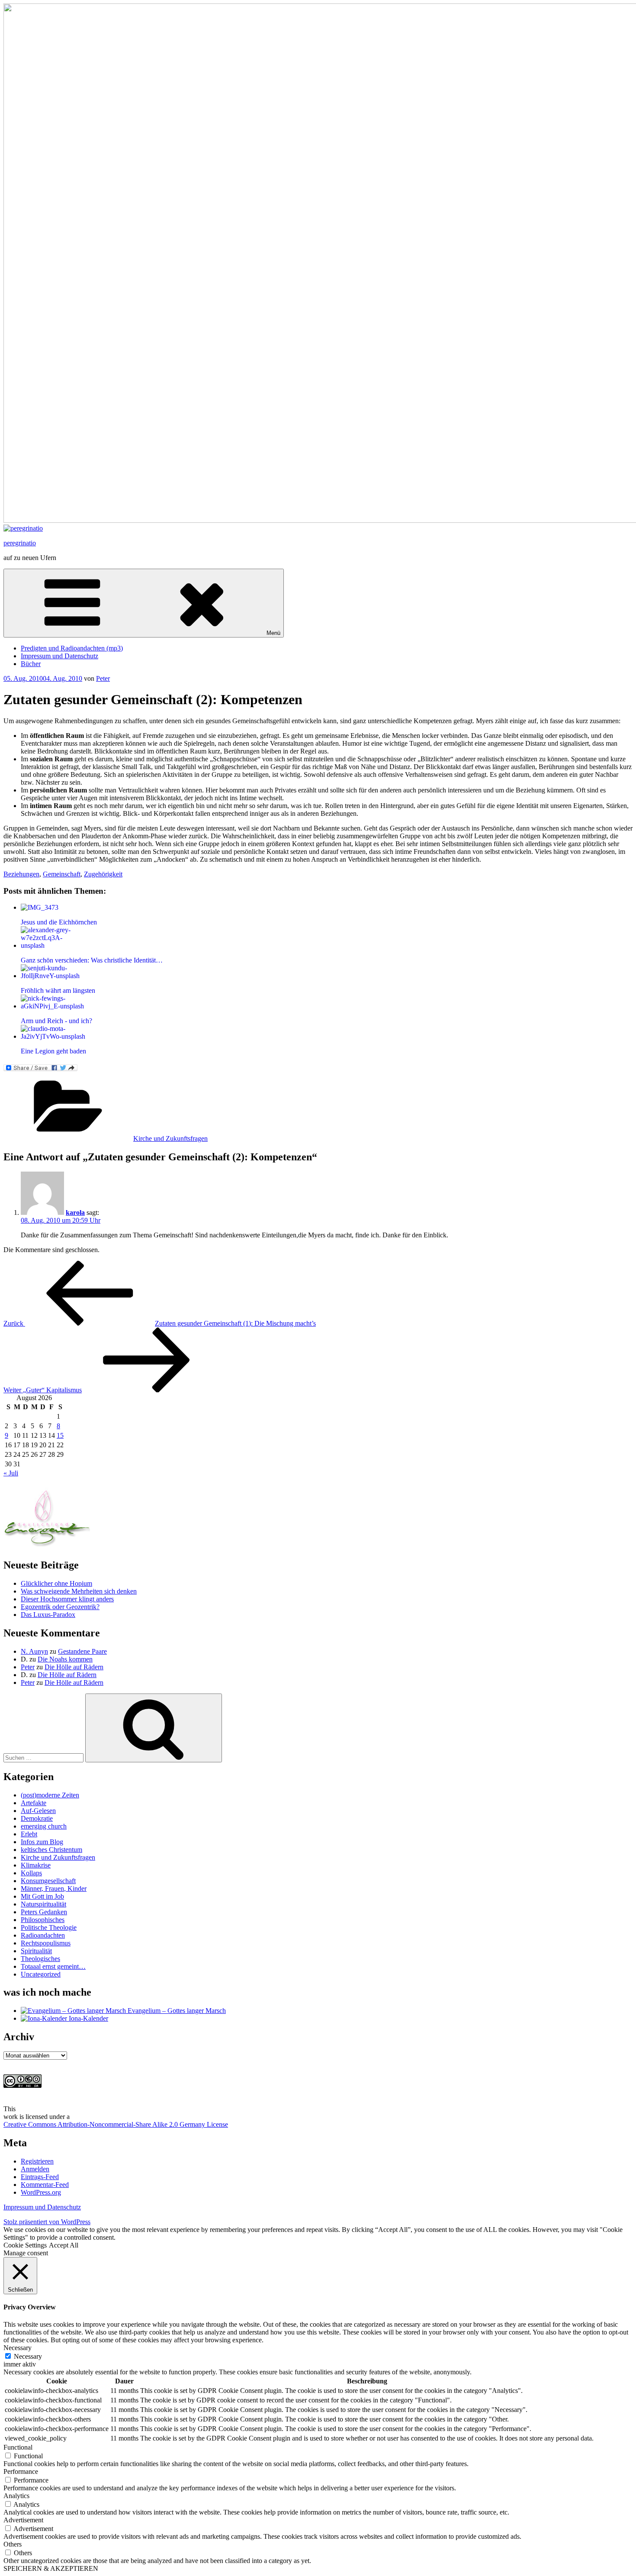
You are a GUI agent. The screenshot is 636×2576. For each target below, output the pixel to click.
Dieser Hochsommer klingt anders (67, 1599)
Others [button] (13, 2544)
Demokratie (37, 1818)
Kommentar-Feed (45, 2185)
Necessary (28, 2356)
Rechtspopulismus (46, 1943)
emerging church (44, 1826)
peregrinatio (20, 543)
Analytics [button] (16, 2496)
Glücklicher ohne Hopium (56, 1583)
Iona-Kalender (88, 2018)
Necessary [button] (18, 2348)
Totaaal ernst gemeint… (53, 1966)
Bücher (31, 664)
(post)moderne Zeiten (50, 1795)
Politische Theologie (49, 1927)
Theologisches (40, 1959)
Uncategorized (41, 1974)
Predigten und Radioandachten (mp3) (72, 648)
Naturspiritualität (43, 1904)
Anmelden (35, 2169)
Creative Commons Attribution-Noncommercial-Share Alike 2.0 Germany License (116, 2124)
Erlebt (29, 1834)
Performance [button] (21, 2471)
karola (75, 1212)
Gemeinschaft (62, 874)
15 (60, 1435)
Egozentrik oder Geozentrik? (60, 1607)
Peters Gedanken (44, 1912)
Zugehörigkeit (103, 874)
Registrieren (37, 2161)
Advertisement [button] (23, 2520)
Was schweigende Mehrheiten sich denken (79, 1591)
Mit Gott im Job (42, 1896)
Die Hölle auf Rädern (74, 1667)
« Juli (11, 1473)
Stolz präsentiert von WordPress (47, 2222)
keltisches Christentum (51, 1850)
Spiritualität (36, 1951)
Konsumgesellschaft (48, 1881)
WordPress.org (41, 2192)
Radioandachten (43, 1935)
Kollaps (31, 1873)
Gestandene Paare (82, 1651)
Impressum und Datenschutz (59, 656)
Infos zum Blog (42, 1842)
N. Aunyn (34, 1651)
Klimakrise (36, 1865)
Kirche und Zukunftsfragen (170, 1138)
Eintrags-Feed (40, 2177)
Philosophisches (43, 1920)
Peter (103, 678)
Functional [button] (18, 2447)
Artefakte (34, 1803)
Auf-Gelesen (38, 1811)
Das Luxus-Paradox (48, 1615)
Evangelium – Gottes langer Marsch (176, 2011)
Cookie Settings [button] (25, 2245)
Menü (273, 633)
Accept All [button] (64, 2245)
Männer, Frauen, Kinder (54, 1889)
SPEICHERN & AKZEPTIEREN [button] (51, 2568)
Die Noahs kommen (65, 1659)
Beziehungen (21, 874)
